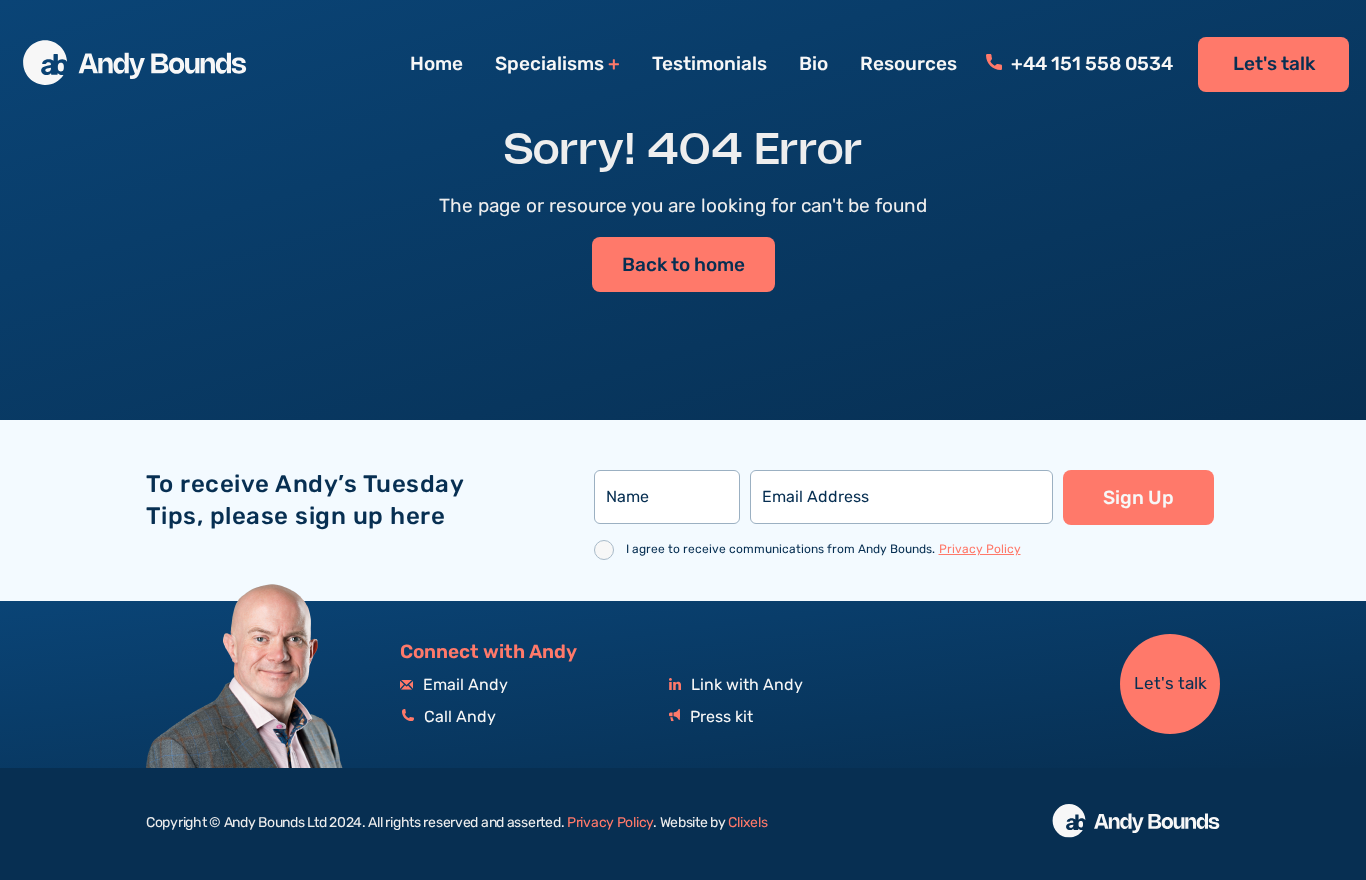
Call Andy (458, 717)
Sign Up (1138, 498)
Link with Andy (745, 685)
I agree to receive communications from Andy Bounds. (823, 549)
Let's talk (1274, 64)
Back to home (683, 265)
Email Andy (463, 685)
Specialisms (549, 64)
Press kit (719, 717)
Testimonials (709, 64)
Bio (813, 64)
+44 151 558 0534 (1090, 64)
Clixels (747, 823)
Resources (908, 64)
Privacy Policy (980, 549)
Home (436, 64)
